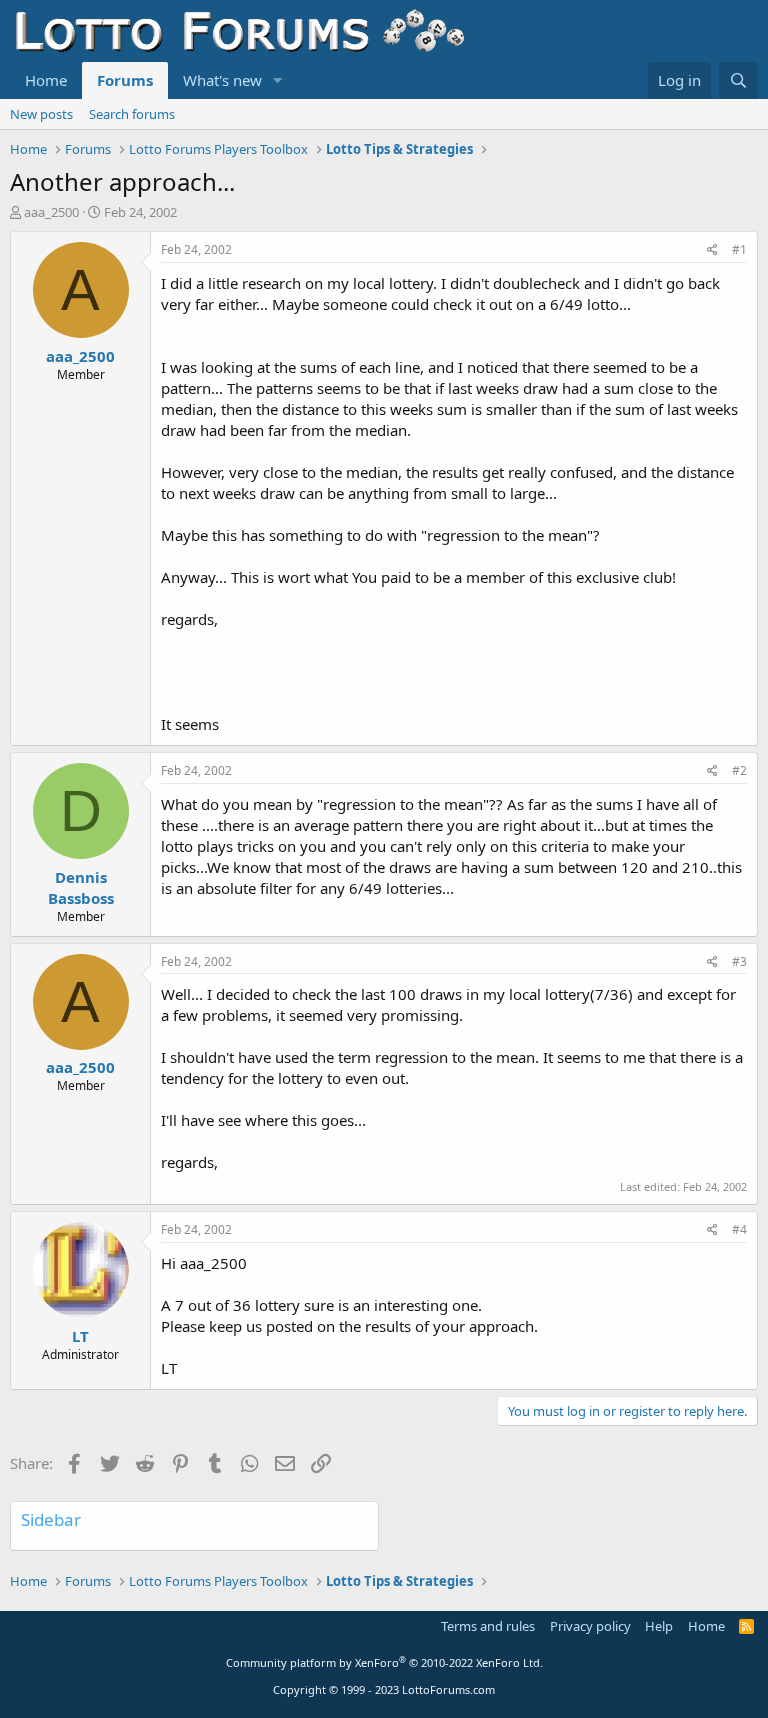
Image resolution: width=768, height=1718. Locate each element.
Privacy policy (590, 1626)
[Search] (738, 80)
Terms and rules (488, 1626)
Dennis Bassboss (81, 887)
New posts (41, 114)
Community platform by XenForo (384, 1662)
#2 (739, 770)
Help (659, 1626)
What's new (222, 80)
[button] (278, 80)
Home (46, 80)
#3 (739, 961)
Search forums (132, 114)
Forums (125, 80)
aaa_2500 (51, 212)
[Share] (712, 250)
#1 (739, 249)
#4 (739, 1229)
